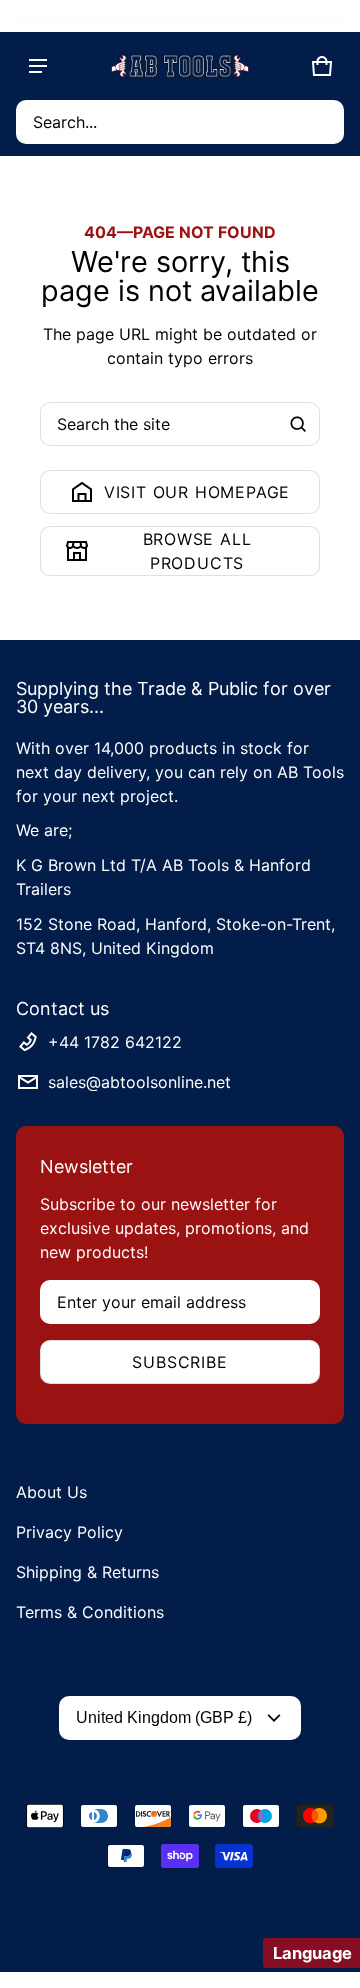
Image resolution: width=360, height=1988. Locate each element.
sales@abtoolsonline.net (139, 1082)
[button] (180, 122)
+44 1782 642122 (115, 1042)
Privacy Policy (69, 1532)
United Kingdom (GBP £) (164, 1717)
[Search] (298, 424)
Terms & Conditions (90, 1612)
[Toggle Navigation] (38, 66)
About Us (51, 1492)
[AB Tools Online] (180, 66)
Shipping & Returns (87, 1572)
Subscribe (179, 1362)
